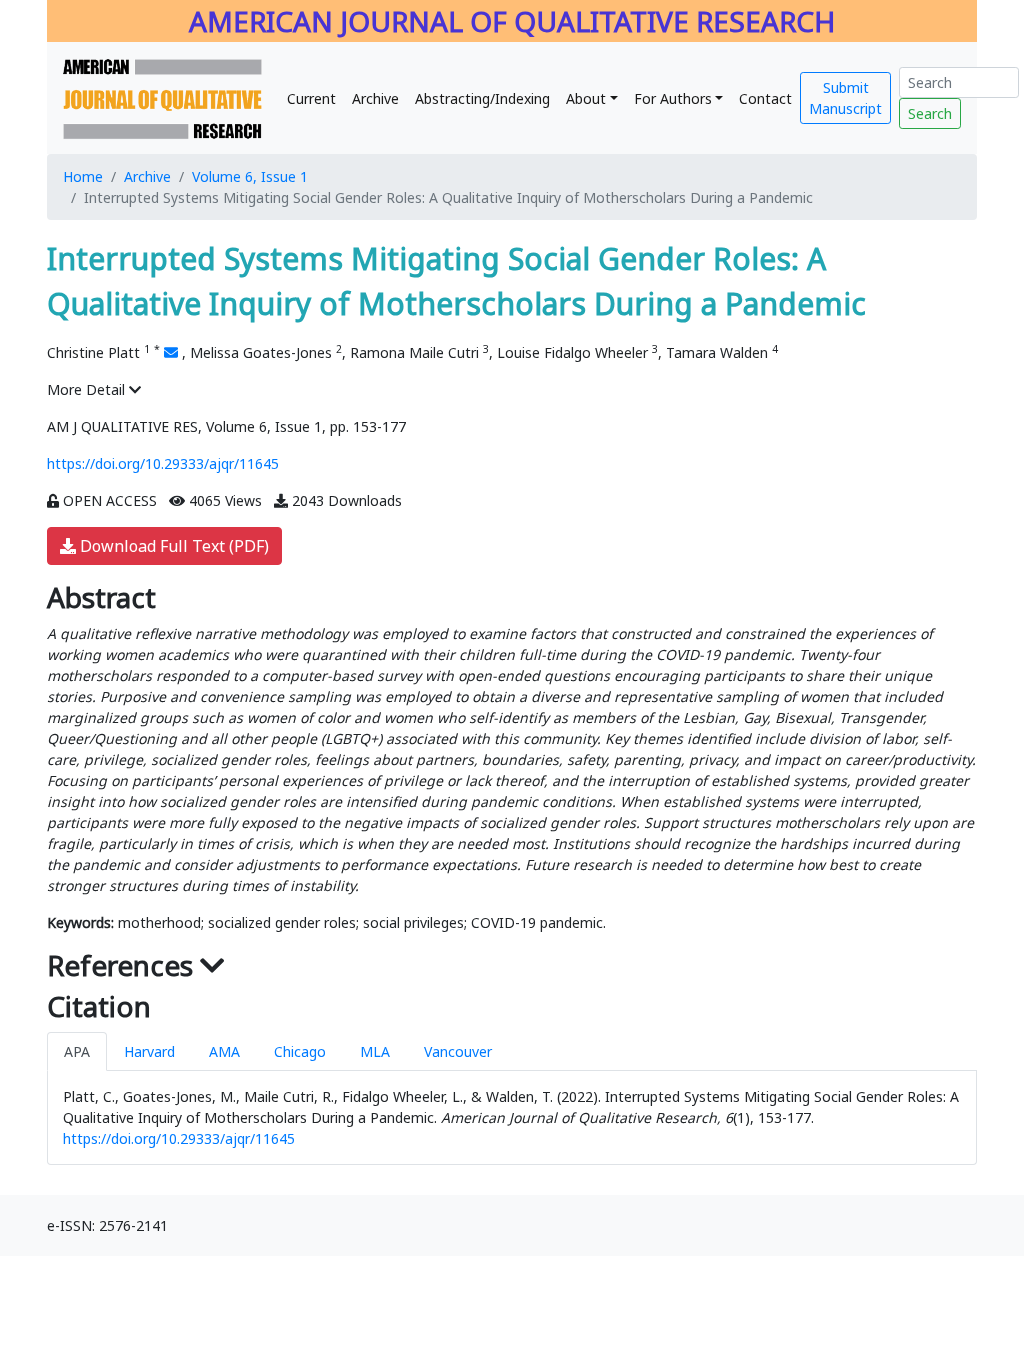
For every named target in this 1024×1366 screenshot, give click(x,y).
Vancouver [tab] (458, 1051)
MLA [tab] (375, 1051)
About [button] (586, 98)
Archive (375, 98)
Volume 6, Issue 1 (250, 176)
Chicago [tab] (300, 1051)
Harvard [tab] (149, 1051)
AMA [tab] (224, 1051)
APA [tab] (77, 1051)
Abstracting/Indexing (482, 98)
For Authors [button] (673, 98)
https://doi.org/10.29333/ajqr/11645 (163, 463)
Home (83, 176)
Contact (765, 98)
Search (930, 113)
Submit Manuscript (845, 98)
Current (311, 98)
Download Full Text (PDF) (172, 546)
